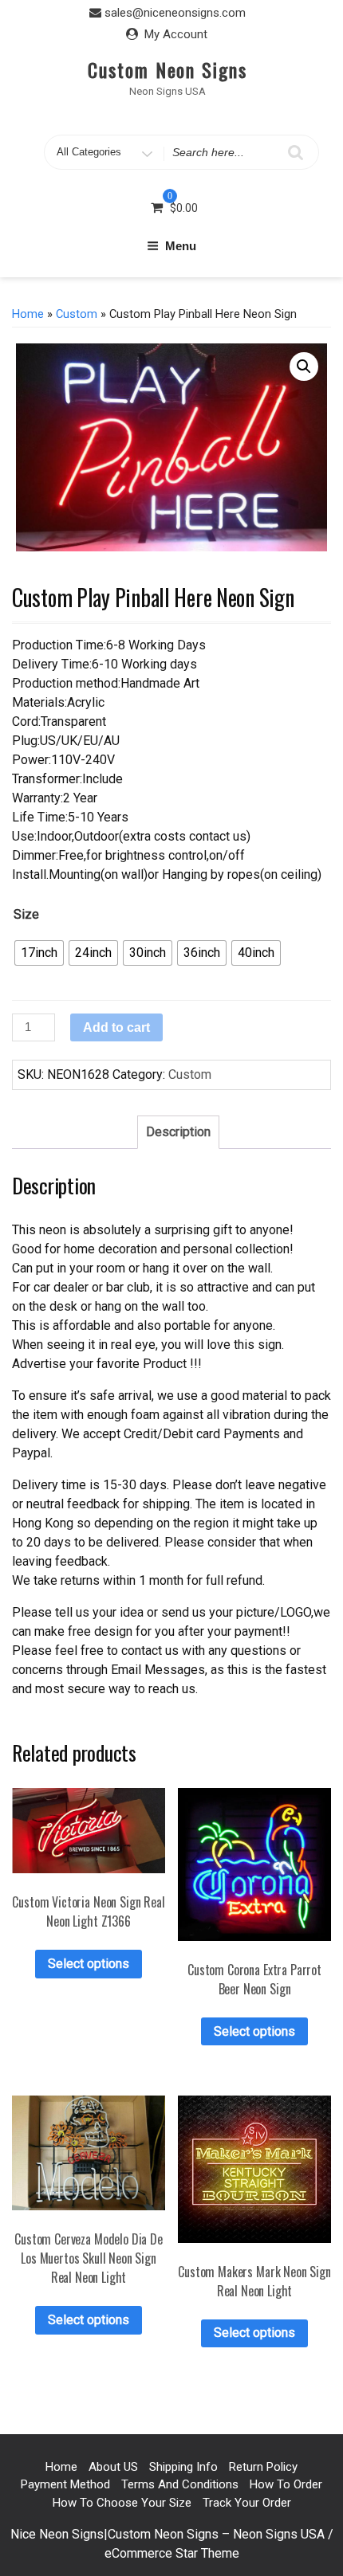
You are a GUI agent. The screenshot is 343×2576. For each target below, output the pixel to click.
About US (113, 2467)
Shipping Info (183, 2467)
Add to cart (116, 1027)
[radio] (39, 953)
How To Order (286, 2484)
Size (26, 914)
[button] (304, 367)
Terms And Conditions (180, 2484)
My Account (176, 34)
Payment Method (65, 2484)
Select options (89, 1964)
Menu (181, 246)
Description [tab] (178, 1132)
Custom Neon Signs (168, 69)
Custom (77, 314)
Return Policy (263, 2467)
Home (28, 314)
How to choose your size (122, 2503)
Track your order (247, 2503)
